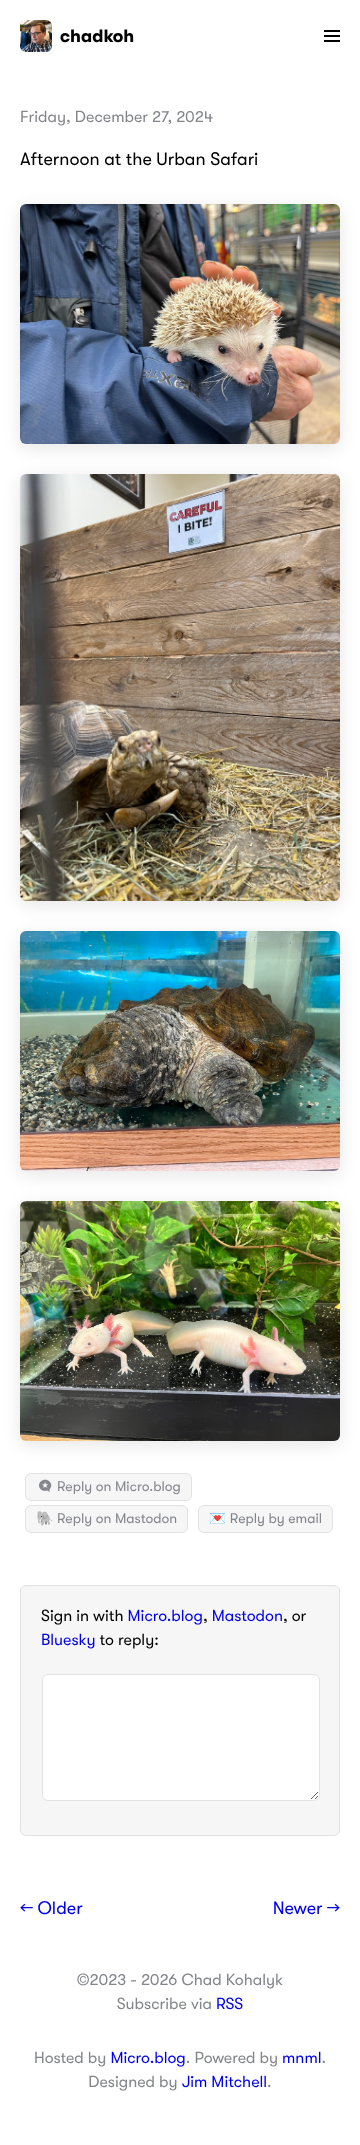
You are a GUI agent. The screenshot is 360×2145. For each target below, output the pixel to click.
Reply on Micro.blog (117, 1487)
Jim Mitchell (224, 2082)
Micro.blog (165, 1616)
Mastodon (247, 1616)
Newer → (306, 1909)
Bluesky (68, 1640)
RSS (229, 2004)
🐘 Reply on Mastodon (106, 1519)
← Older (51, 1909)
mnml (301, 2058)
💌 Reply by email (265, 1519)
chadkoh (97, 36)
